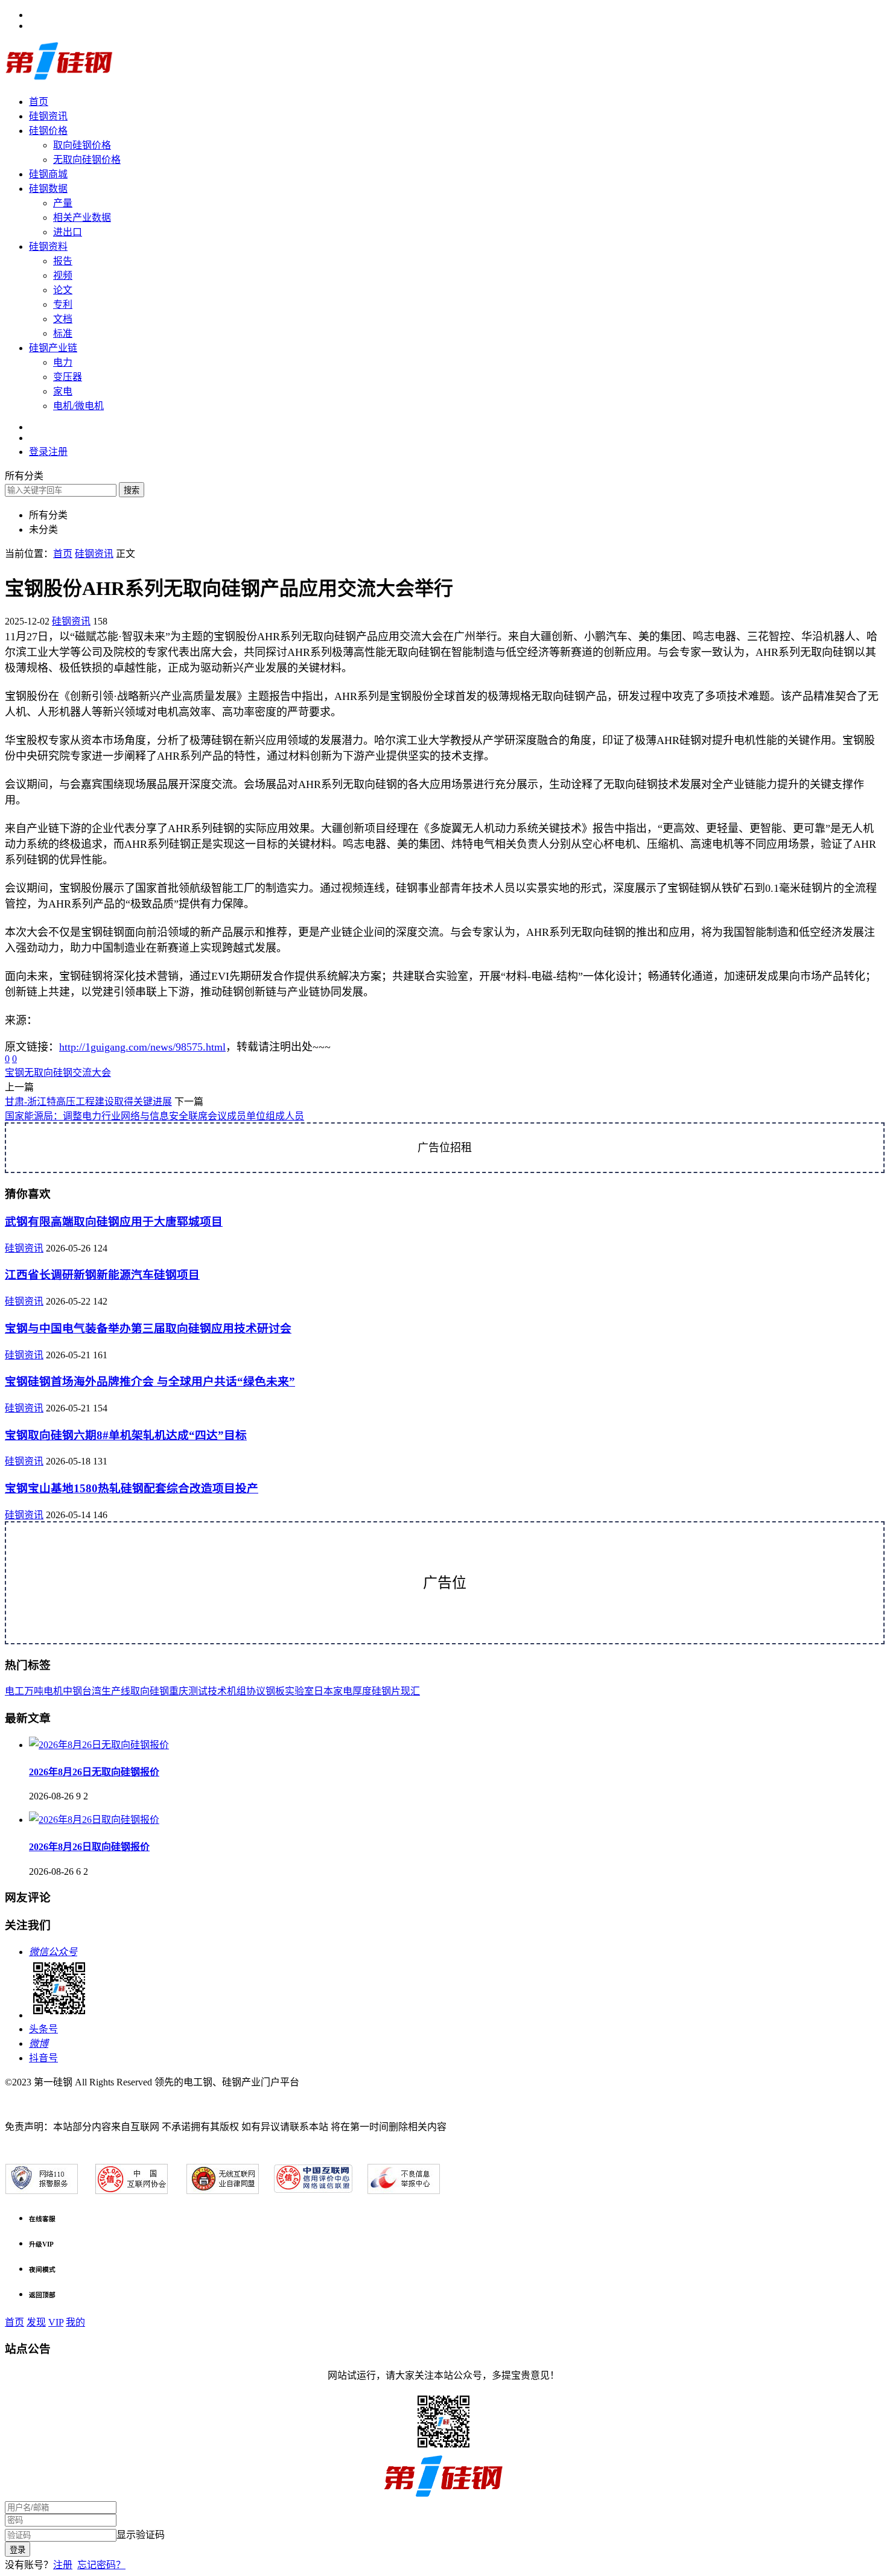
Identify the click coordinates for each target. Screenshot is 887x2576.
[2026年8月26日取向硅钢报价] (94, 1820)
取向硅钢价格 (82, 145)
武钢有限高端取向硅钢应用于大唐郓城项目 (114, 1222)
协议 (256, 1691)
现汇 (410, 1691)
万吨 (34, 1691)
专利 (63, 304)
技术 (217, 1691)
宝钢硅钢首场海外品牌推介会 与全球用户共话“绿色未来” (150, 1382)
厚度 (362, 1691)
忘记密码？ (101, 2565)
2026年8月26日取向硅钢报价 (89, 1847)
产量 (63, 203)
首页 (39, 102)
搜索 (132, 490)
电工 (14, 1691)
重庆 (179, 1691)
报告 (63, 261)
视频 (63, 275)
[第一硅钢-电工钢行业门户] (59, 78)
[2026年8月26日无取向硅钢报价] (99, 1745)
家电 (63, 391)
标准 (63, 333)
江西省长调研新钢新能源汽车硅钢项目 (102, 1275)
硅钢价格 (48, 131)
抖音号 (43, 2058)
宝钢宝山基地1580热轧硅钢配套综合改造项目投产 (132, 1488)
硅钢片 (386, 1691)
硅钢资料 (48, 246)
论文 (63, 290)
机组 (237, 1691)
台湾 (92, 1691)
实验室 (299, 1691)
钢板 (275, 1691)
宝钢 (14, 1073)
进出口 (68, 232)
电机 (53, 1691)
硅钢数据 (48, 189)
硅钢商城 (48, 174)
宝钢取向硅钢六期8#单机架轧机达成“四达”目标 (126, 1435)
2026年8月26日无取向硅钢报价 (94, 1772)
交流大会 (92, 1073)
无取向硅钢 (48, 1073)
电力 (63, 362)
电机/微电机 (78, 406)
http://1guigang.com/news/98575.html (142, 1047)
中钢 (72, 1691)
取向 (140, 1691)
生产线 (116, 1691)
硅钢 (159, 1691)
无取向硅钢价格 (87, 160)
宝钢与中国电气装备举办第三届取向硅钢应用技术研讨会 (148, 1328)
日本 (323, 1691)
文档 (63, 319)
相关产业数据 (82, 218)
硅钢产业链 (53, 348)
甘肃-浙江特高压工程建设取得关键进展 (88, 1102)
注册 (63, 2565)
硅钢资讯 (48, 116)
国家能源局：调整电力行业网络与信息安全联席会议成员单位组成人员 (154, 1116)
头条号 (43, 2029)
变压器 (68, 377)
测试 (198, 1691)
